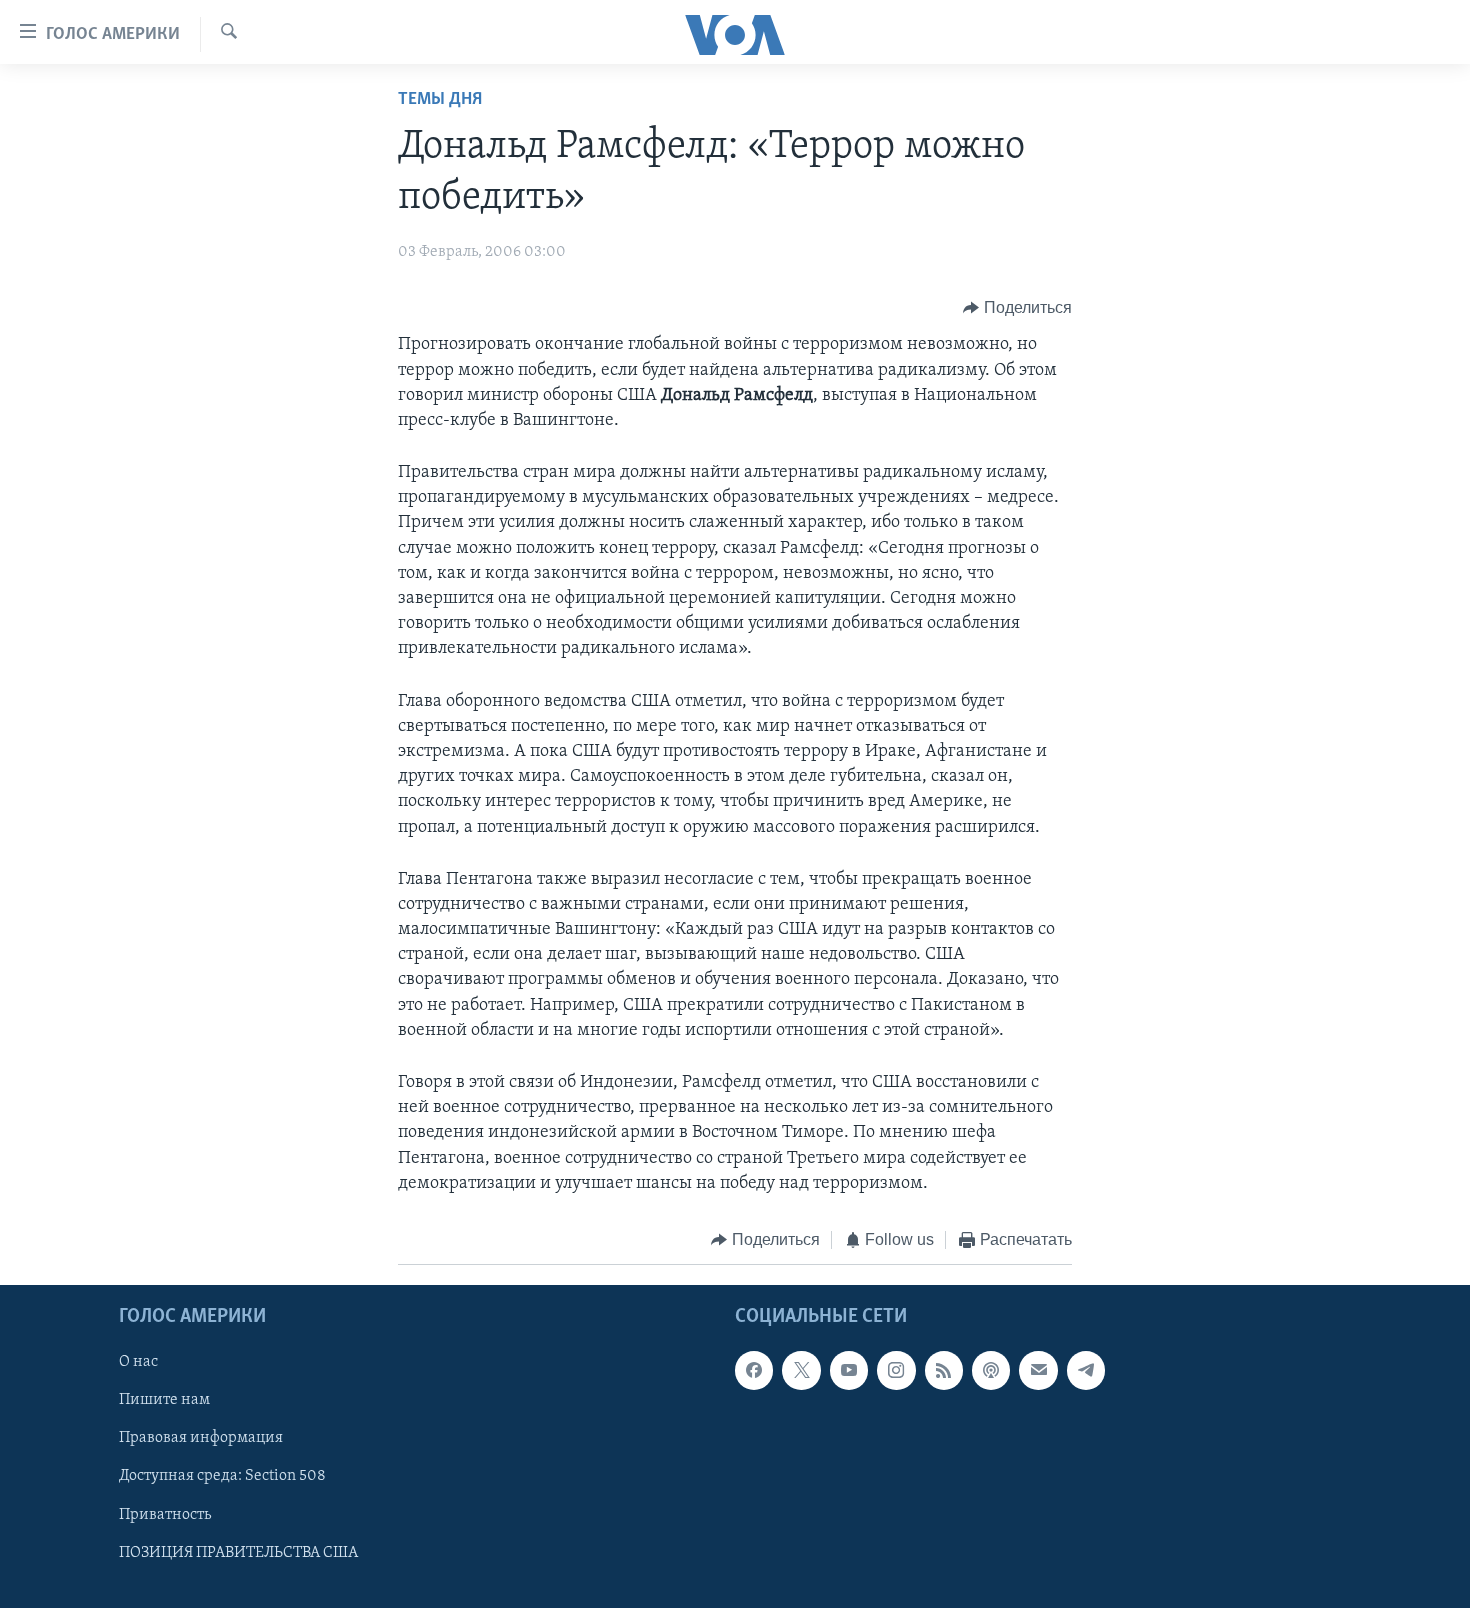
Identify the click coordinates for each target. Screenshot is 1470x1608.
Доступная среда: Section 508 (222, 1477)
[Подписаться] (1038, 1371)
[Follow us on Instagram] (896, 1371)
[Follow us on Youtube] (849, 1371)
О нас (138, 1363)
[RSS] (944, 1371)
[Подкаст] (991, 1371)
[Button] (1017, 308)
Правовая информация (201, 1439)
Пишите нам (164, 1401)
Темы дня (440, 100)
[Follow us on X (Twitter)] (801, 1371)
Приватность (165, 1515)
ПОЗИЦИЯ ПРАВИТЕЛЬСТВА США (238, 1553)
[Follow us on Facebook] (754, 1371)
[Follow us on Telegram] (1086, 1371)
